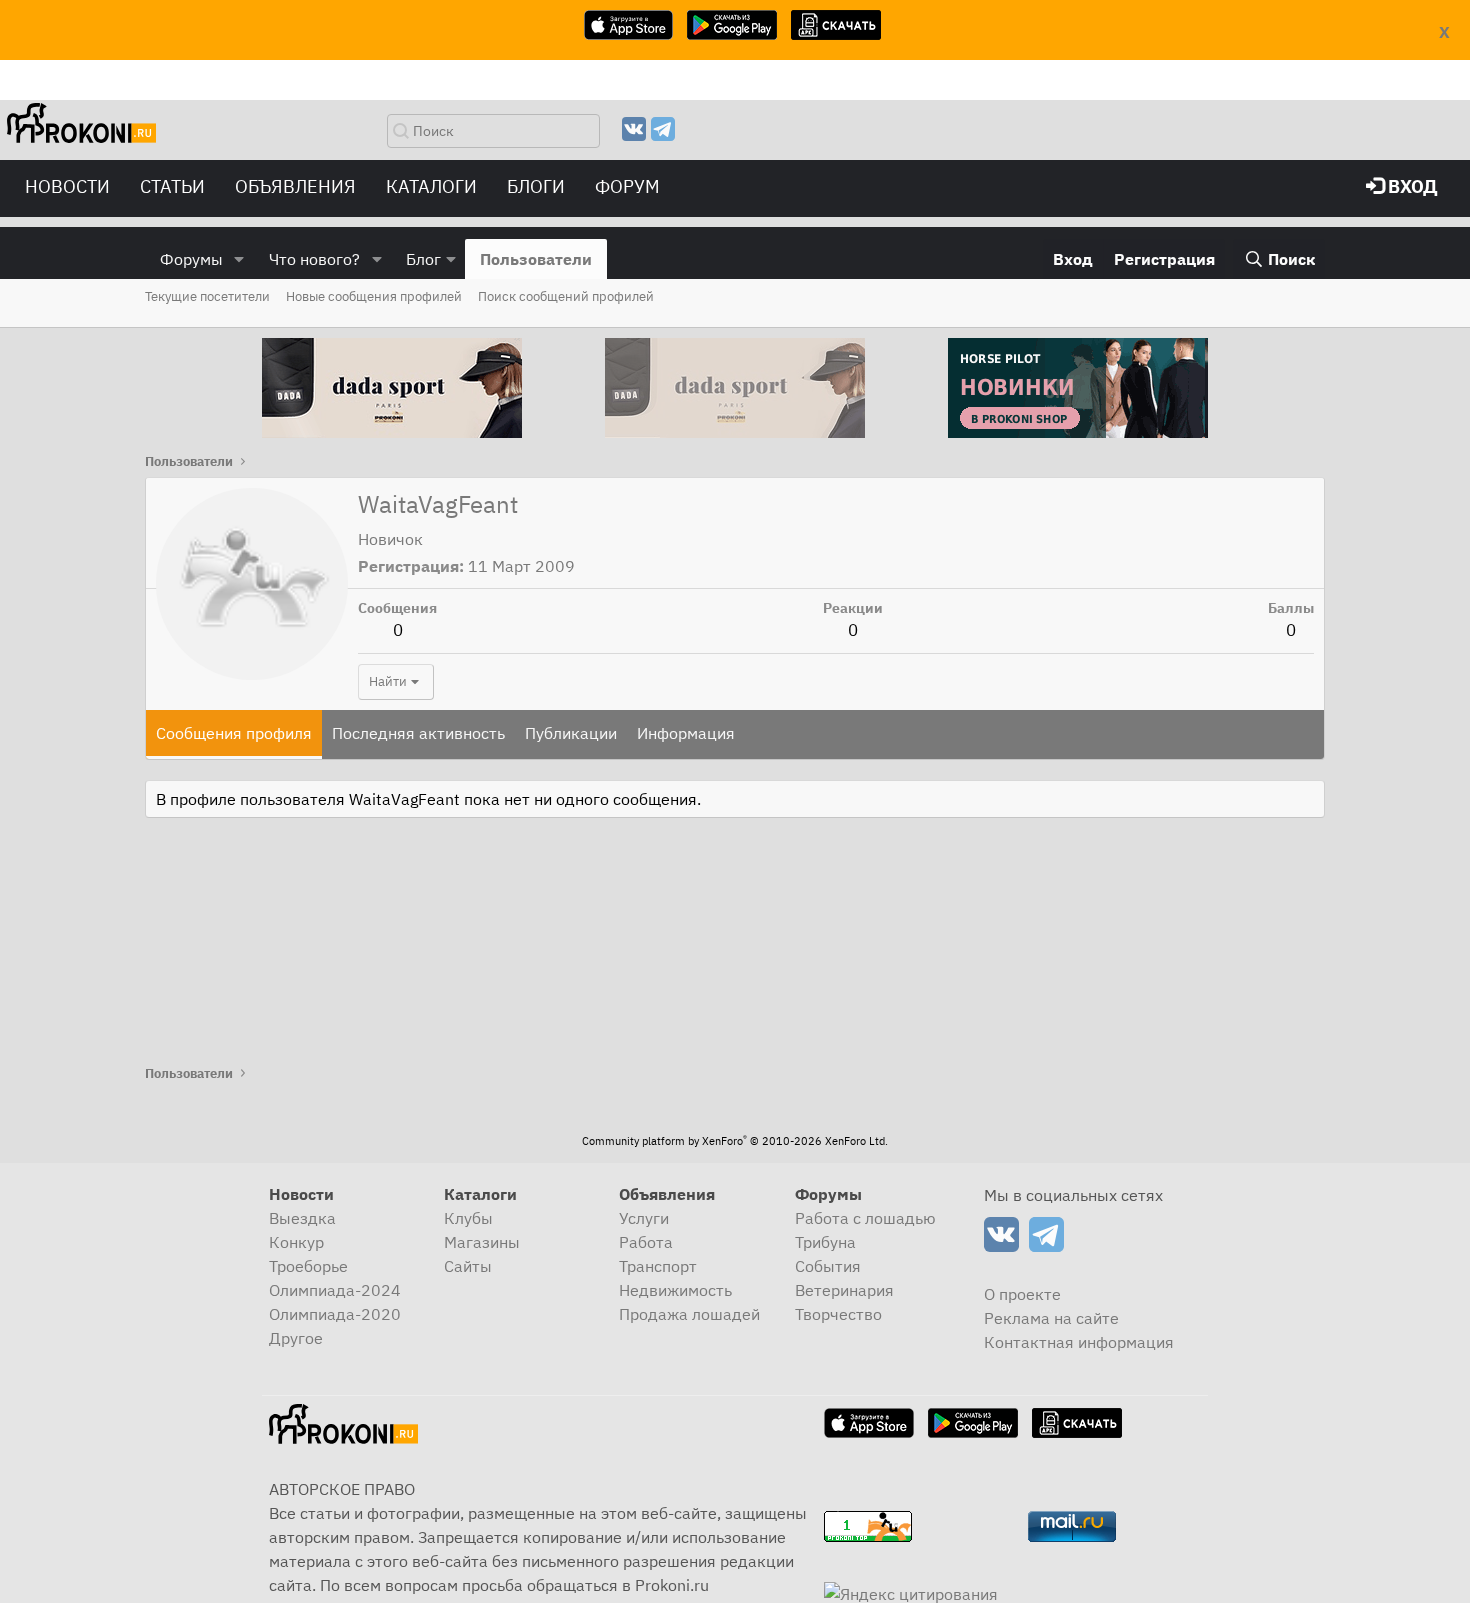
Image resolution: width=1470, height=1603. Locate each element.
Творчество (838, 1314)
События (828, 1266)
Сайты (468, 1266)
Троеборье (308, 1266)
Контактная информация (1079, 1342)
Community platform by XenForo (735, 1141)
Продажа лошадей (689, 1314)
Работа (646, 1242)
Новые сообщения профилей (374, 296)
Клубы (468, 1218)
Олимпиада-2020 (335, 1314)
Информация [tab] (686, 733)
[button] (239, 259)
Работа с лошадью (865, 1218)
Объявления (295, 186)
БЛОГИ (536, 186)
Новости (67, 186)
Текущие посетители (207, 296)
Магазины (482, 1242)
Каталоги (431, 186)
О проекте (1022, 1294)
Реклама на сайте (1051, 1318)
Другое (296, 1338)
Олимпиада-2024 (335, 1290)
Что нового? (314, 259)
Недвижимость (675, 1290)
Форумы (191, 259)
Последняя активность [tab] (418, 733)
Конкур (296, 1242)
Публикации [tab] (571, 733)
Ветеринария (844, 1290)
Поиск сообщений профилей (566, 296)
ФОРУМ (627, 186)
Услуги (644, 1218)
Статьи (172, 186)
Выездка (302, 1218)
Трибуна (825, 1242)
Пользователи (536, 259)
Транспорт (658, 1266)
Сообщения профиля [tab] (234, 733)
